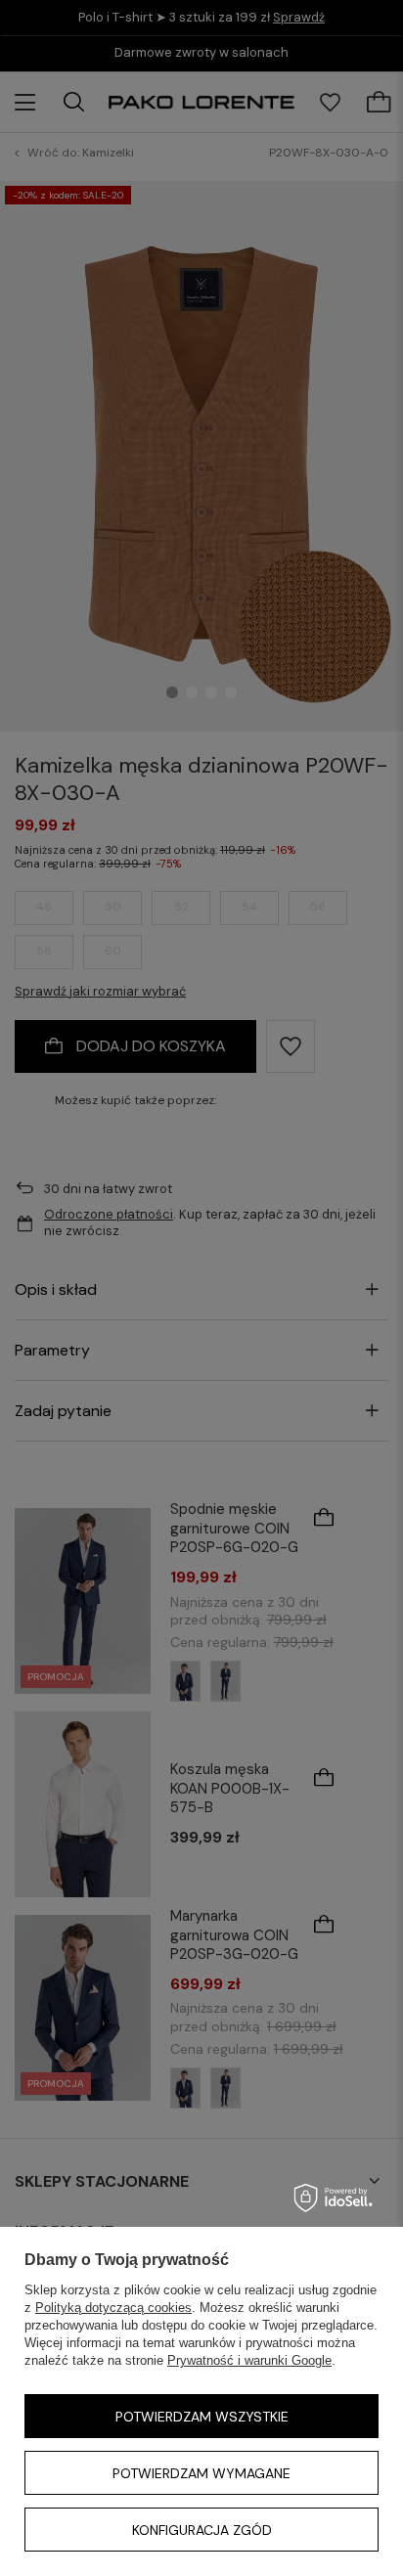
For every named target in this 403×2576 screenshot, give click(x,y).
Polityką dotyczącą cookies (113, 2308)
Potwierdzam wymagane (201, 2473)
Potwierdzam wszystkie (202, 2417)
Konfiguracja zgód (202, 2530)
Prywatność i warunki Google (249, 2360)
